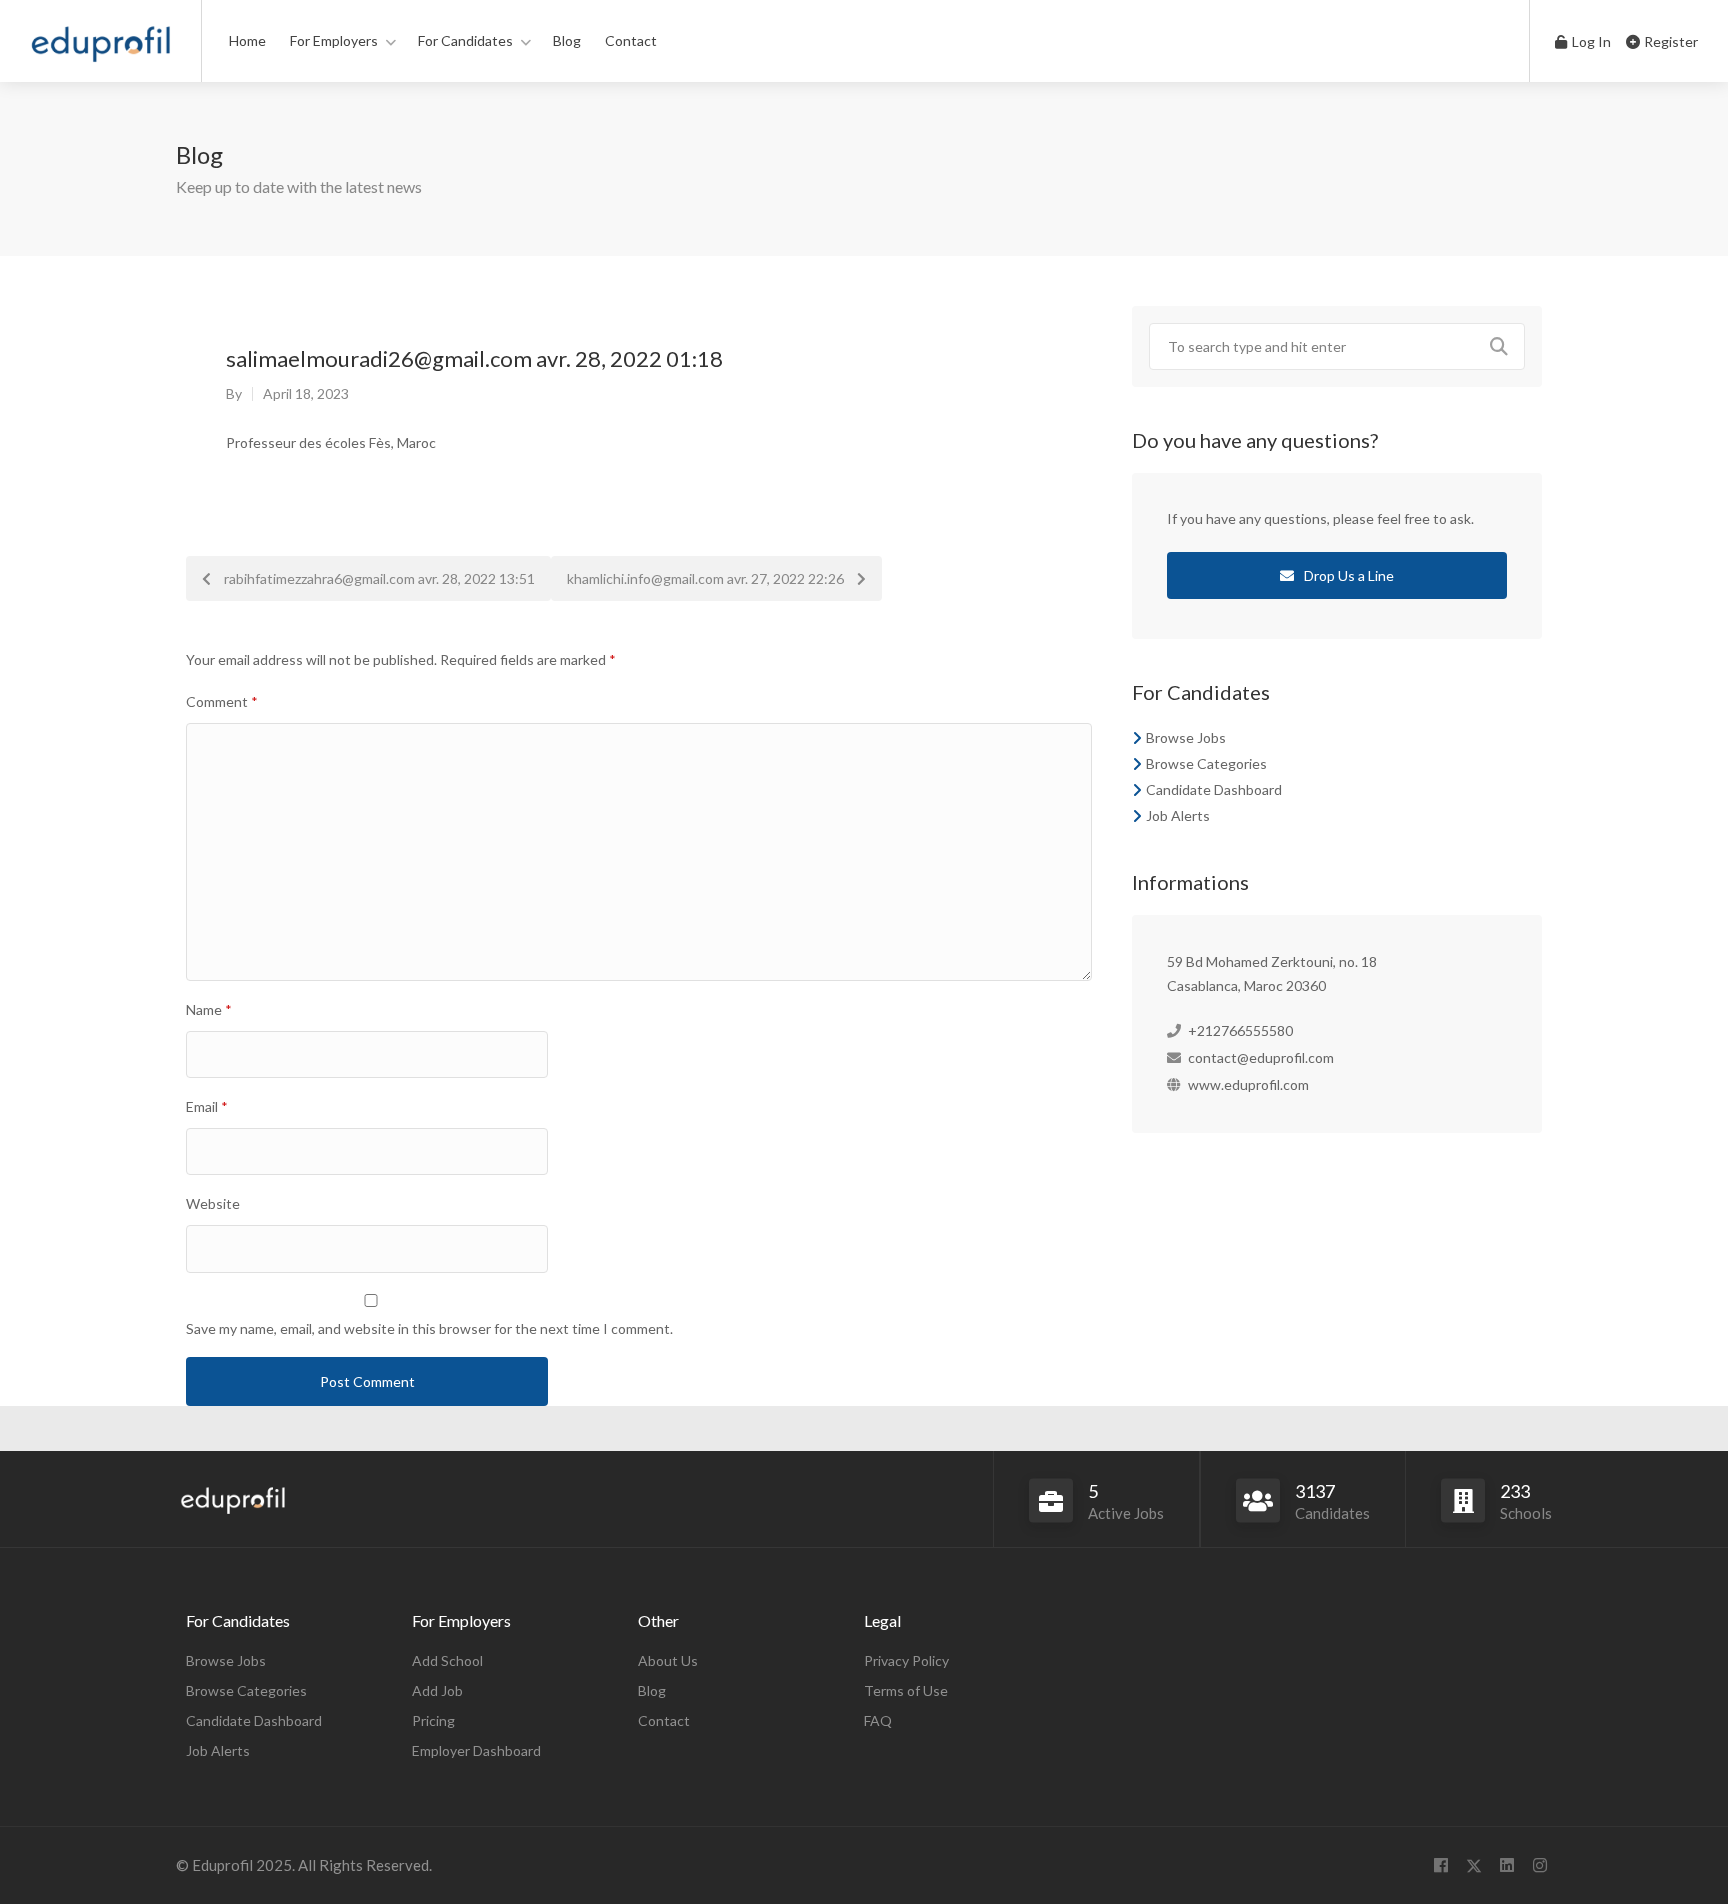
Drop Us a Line (1347, 575)
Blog (567, 40)
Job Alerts (1178, 815)
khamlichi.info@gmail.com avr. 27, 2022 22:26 (707, 578)
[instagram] (1539, 1865)
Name (209, 1009)
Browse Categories (1206, 763)
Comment (222, 701)
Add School (447, 1660)
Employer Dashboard (476, 1750)
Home (247, 40)
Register (1669, 41)
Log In (1590, 41)
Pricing (433, 1720)
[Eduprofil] (100, 49)
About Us (668, 1660)
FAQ (878, 1720)
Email (207, 1106)
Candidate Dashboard (1214, 789)
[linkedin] (1506, 1865)
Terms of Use (906, 1690)
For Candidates (465, 40)
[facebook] (1440, 1865)
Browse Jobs (1186, 737)
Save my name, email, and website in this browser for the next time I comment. (429, 1328)
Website (213, 1203)
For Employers (334, 40)
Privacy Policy (906, 1660)
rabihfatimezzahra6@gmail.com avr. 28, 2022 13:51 (378, 578)
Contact (631, 40)
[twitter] (1473, 1865)
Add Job (437, 1690)
